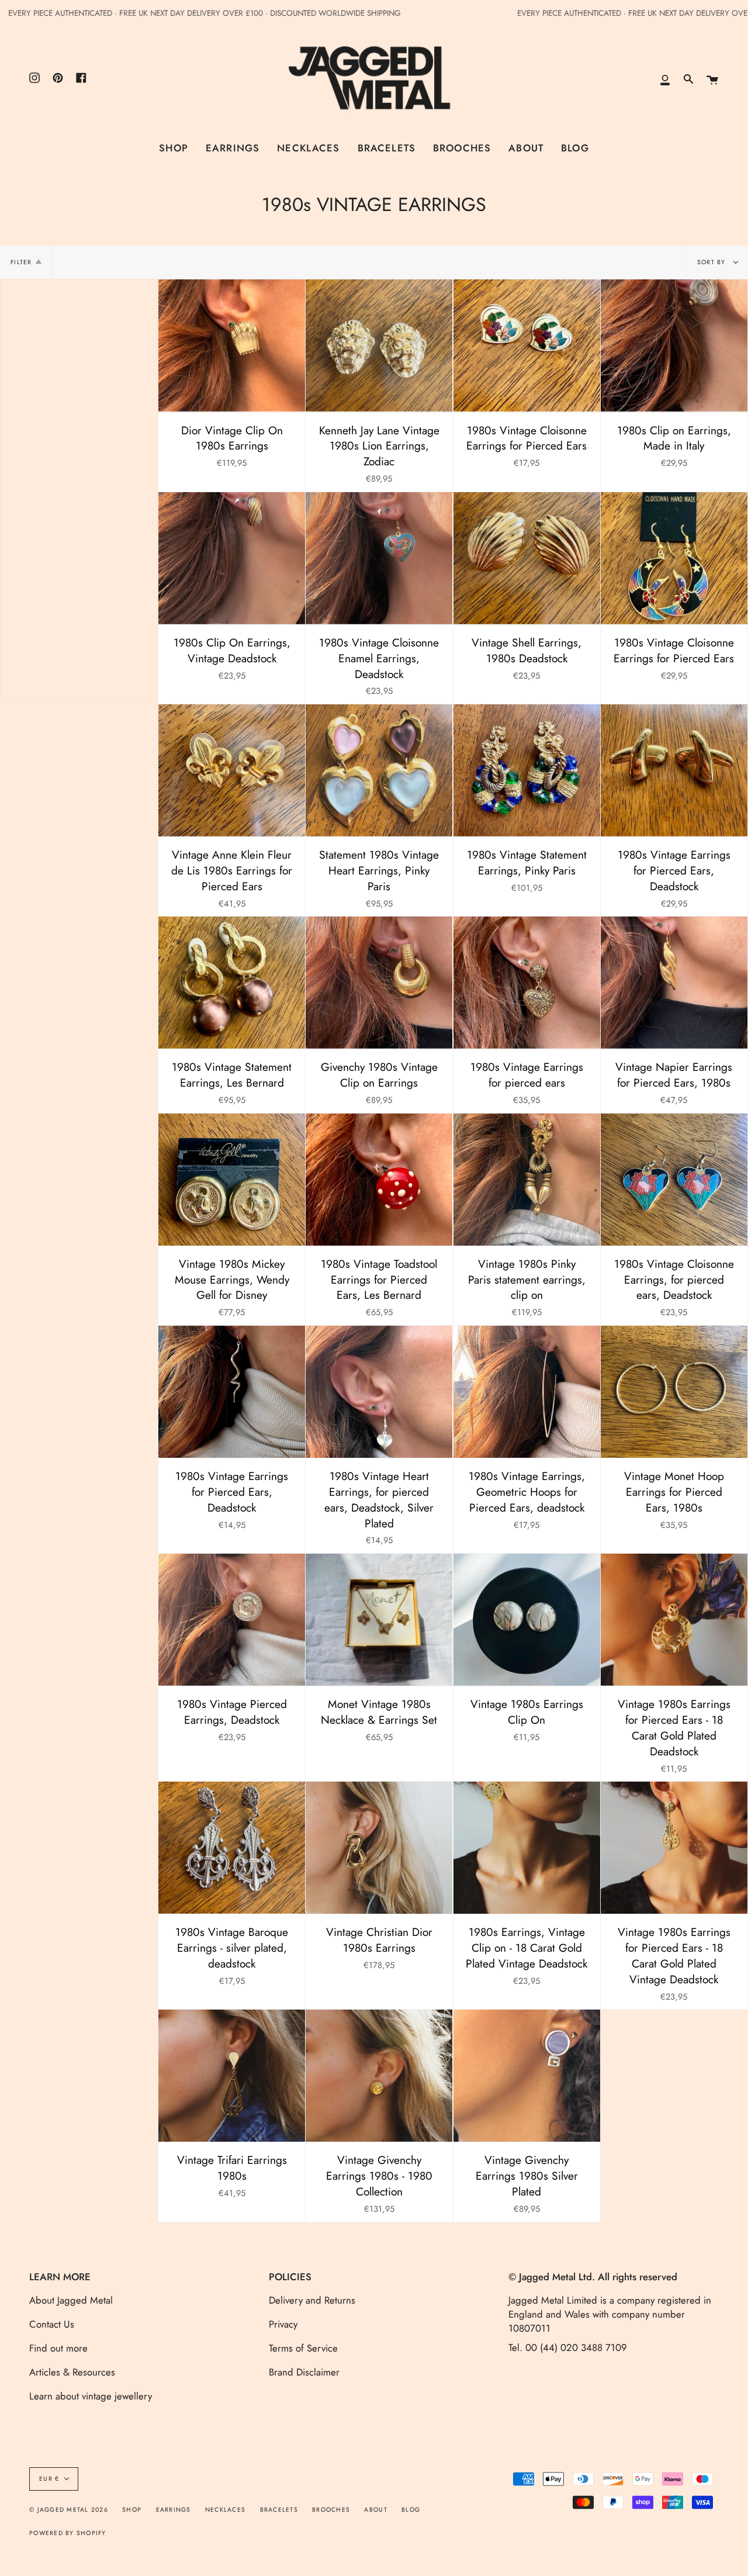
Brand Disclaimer (304, 2372)
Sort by (713, 262)
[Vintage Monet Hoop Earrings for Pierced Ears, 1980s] (674, 1392)
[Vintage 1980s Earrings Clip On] (527, 1620)
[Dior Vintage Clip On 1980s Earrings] (232, 345)
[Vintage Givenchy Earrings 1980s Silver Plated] (527, 2076)
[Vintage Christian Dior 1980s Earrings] (379, 1848)
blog (411, 2510)
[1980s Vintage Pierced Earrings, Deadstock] (232, 1620)
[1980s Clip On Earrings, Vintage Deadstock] (232, 558)
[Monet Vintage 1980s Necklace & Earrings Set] (379, 1620)
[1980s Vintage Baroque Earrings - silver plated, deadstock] (232, 1848)
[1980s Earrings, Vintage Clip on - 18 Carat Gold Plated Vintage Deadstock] (527, 1848)
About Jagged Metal (71, 2300)
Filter (21, 262)
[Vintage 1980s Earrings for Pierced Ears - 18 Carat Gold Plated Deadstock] (674, 1620)
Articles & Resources (72, 2372)
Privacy (283, 2324)
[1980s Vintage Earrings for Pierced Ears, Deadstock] (674, 770)
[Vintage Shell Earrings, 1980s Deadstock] (527, 558)
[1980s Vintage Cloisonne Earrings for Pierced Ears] (527, 345)
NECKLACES (225, 2510)
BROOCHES (331, 2510)
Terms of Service (303, 2348)
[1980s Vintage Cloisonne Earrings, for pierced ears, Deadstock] (674, 1180)
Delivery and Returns (312, 2300)
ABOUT (375, 2510)
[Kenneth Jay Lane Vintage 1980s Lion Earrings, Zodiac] (379, 345)
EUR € (49, 2479)
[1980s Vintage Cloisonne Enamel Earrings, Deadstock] (379, 558)
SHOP (132, 2510)
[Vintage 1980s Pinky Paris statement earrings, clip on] (527, 1180)
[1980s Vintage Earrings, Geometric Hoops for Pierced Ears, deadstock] (527, 1392)
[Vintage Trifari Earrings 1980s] (232, 2076)
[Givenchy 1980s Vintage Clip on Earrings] (379, 983)
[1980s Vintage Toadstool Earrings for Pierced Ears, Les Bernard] (379, 1180)
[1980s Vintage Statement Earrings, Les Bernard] (232, 983)
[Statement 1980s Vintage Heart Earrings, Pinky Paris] (379, 770)
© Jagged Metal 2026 (69, 2510)
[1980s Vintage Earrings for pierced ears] (527, 983)
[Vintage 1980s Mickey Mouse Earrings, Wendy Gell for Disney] (232, 1180)
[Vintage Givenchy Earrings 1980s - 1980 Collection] (379, 2076)
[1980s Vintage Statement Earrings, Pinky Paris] (527, 770)
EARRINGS (174, 2510)
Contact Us (52, 2324)
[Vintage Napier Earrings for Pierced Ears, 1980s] (674, 983)
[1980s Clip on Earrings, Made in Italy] (674, 345)
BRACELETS (279, 2510)
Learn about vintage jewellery (91, 2396)
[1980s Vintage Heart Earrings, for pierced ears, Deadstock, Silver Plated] (379, 1392)
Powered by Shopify (68, 2533)
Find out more (58, 2348)
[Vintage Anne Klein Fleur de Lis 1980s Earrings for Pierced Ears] (232, 770)
